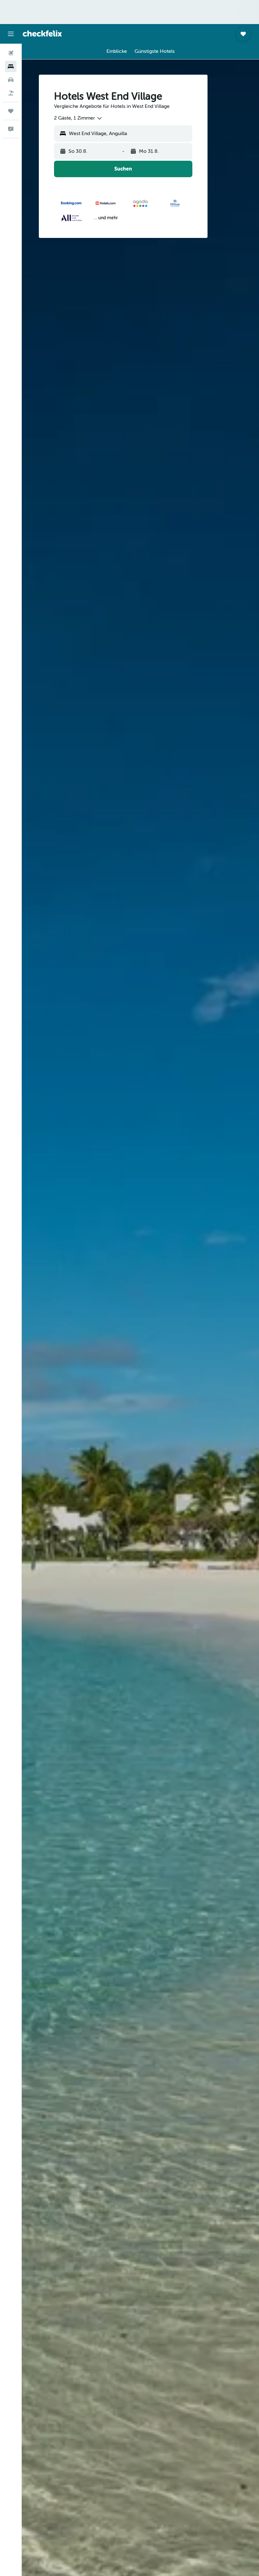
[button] (11, 34)
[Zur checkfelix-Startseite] (42, 34)
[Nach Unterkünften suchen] (11, 66)
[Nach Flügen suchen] (11, 53)
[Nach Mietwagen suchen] (11, 80)
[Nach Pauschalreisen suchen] (11, 93)
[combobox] (78, 118)
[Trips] (11, 111)
